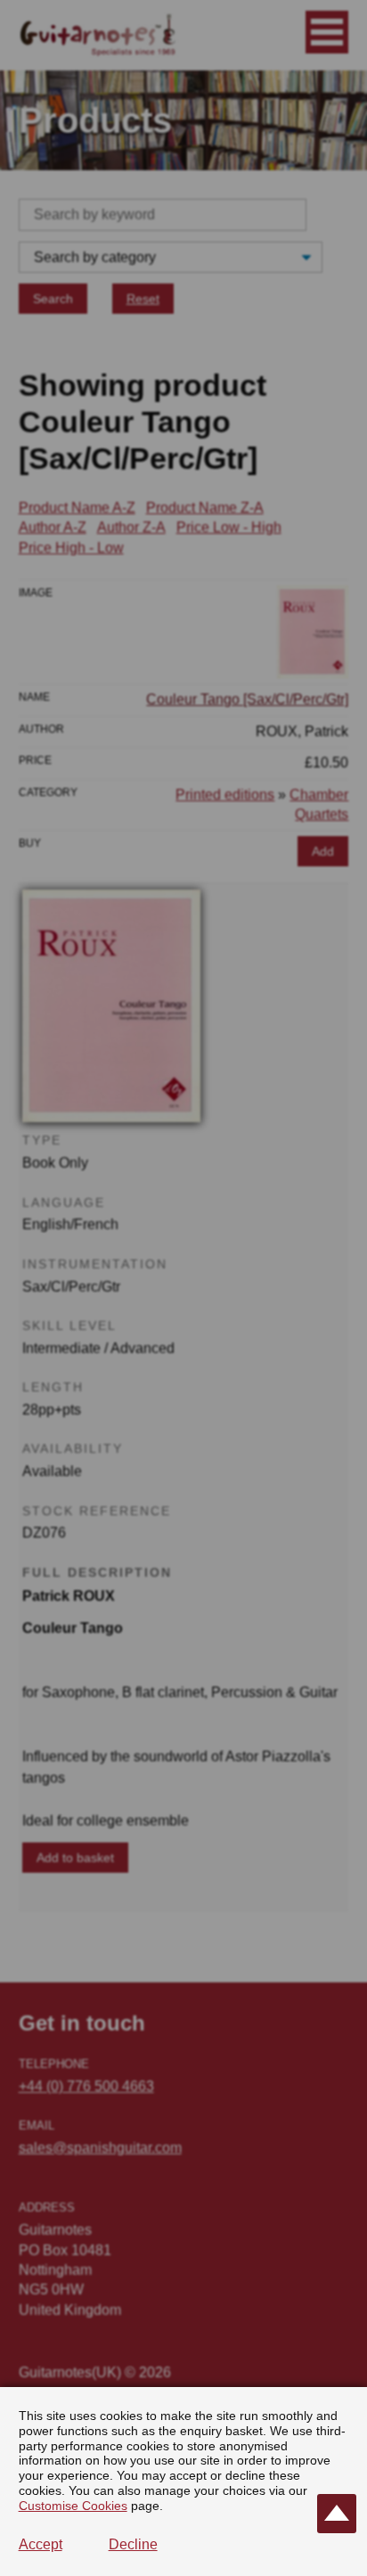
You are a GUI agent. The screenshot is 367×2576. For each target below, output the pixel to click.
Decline (133, 2544)
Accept (41, 2544)
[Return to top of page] (337, 2514)
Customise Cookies (73, 2506)
